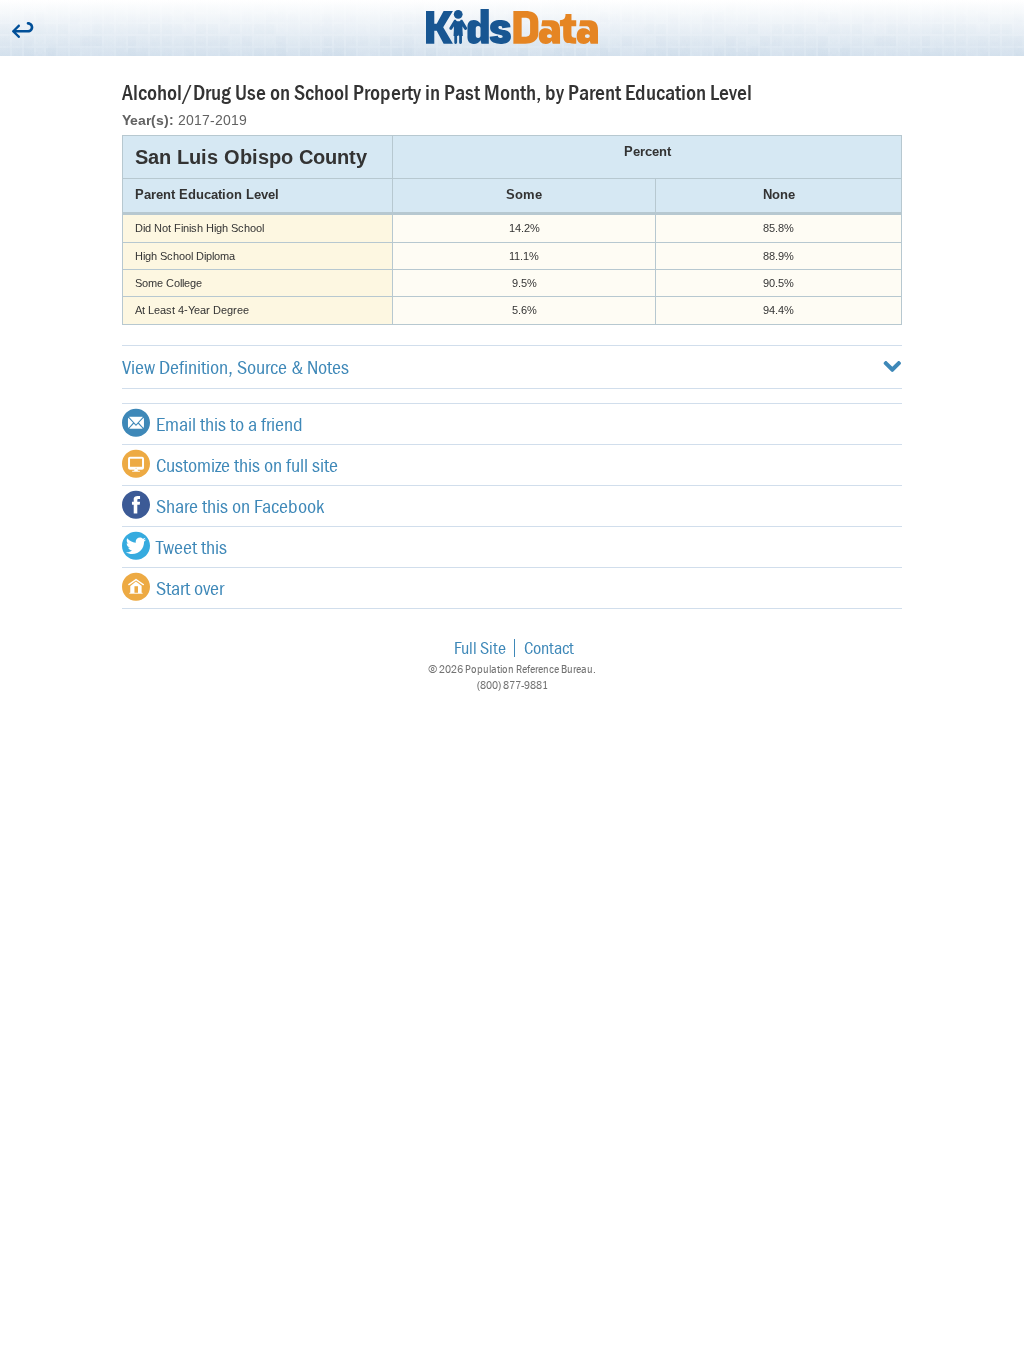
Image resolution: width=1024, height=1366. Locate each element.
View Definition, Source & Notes (235, 366)
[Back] (22, 31)
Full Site (480, 647)
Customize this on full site (247, 464)
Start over (190, 587)
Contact (549, 647)
